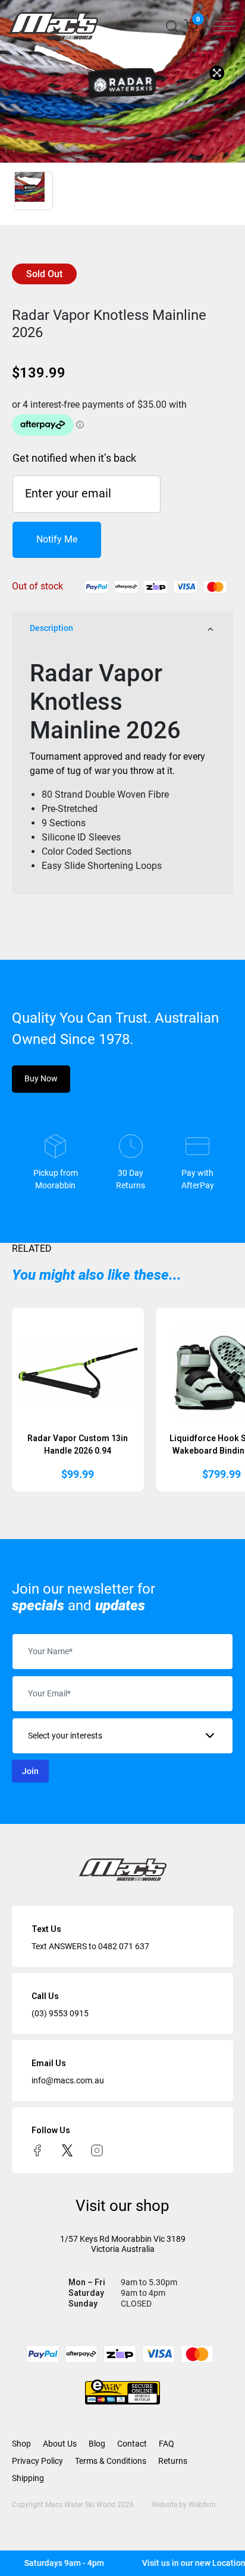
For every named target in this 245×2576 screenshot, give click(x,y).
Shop (21, 2444)
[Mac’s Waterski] (54, 26)
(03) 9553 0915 (60, 2013)
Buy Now (41, 1078)
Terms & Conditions (111, 2461)
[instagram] (97, 2150)
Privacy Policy (37, 2461)
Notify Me (57, 539)
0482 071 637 (124, 1946)
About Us (60, 2444)
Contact (132, 2444)
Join (30, 1771)
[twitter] (67, 2150)
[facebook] (37, 2150)
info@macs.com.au (68, 2080)
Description (51, 628)
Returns (173, 2461)
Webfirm (202, 2505)
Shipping (28, 2478)
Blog (97, 2444)
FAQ (167, 2444)
